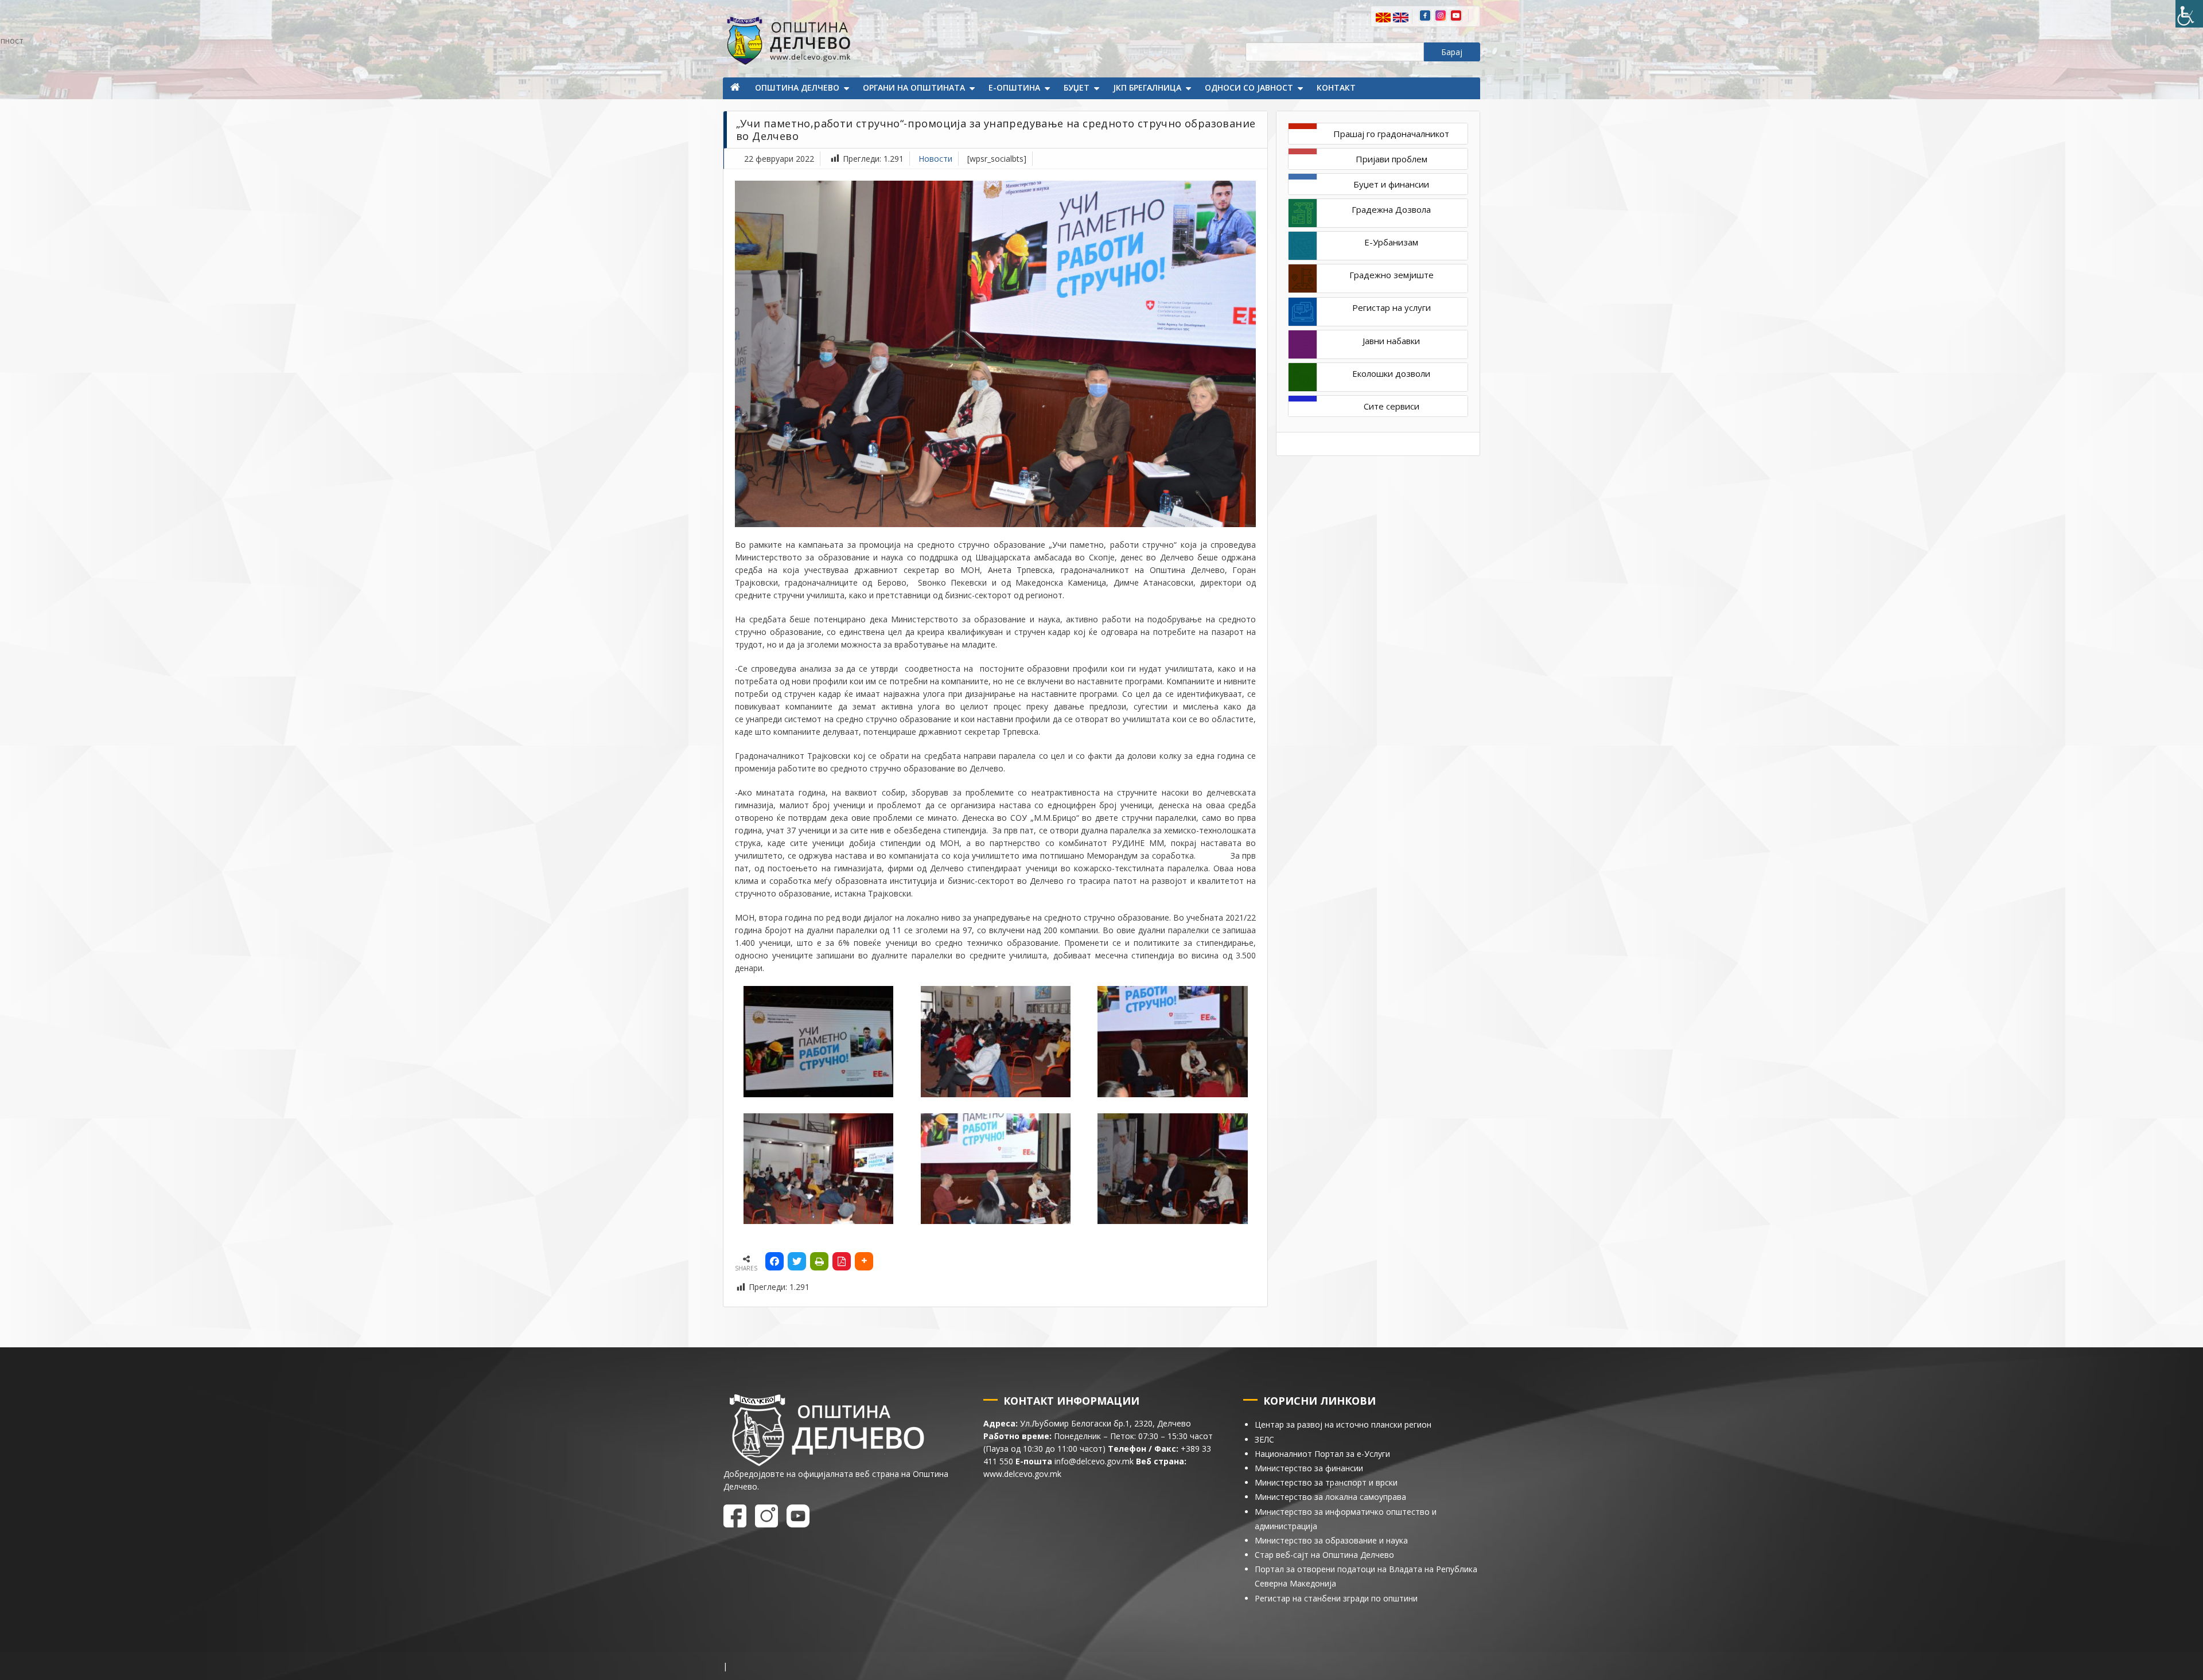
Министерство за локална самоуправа (1330, 1497)
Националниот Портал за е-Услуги (1322, 1454)
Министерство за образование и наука (1331, 1540)
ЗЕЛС (1264, 1439)
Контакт (1336, 87)
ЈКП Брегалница (1147, 87)
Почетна (736, 88)
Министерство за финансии (1309, 1468)
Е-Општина (1014, 87)
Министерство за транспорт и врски (1326, 1482)
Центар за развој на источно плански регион (1343, 1424)
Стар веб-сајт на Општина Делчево (1324, 1555)
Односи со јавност (1249, 87)
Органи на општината (914, 87)
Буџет (1077, 87)
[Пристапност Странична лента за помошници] (2189, 14)
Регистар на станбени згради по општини (1336, 1598)
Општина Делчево (797, 87)
